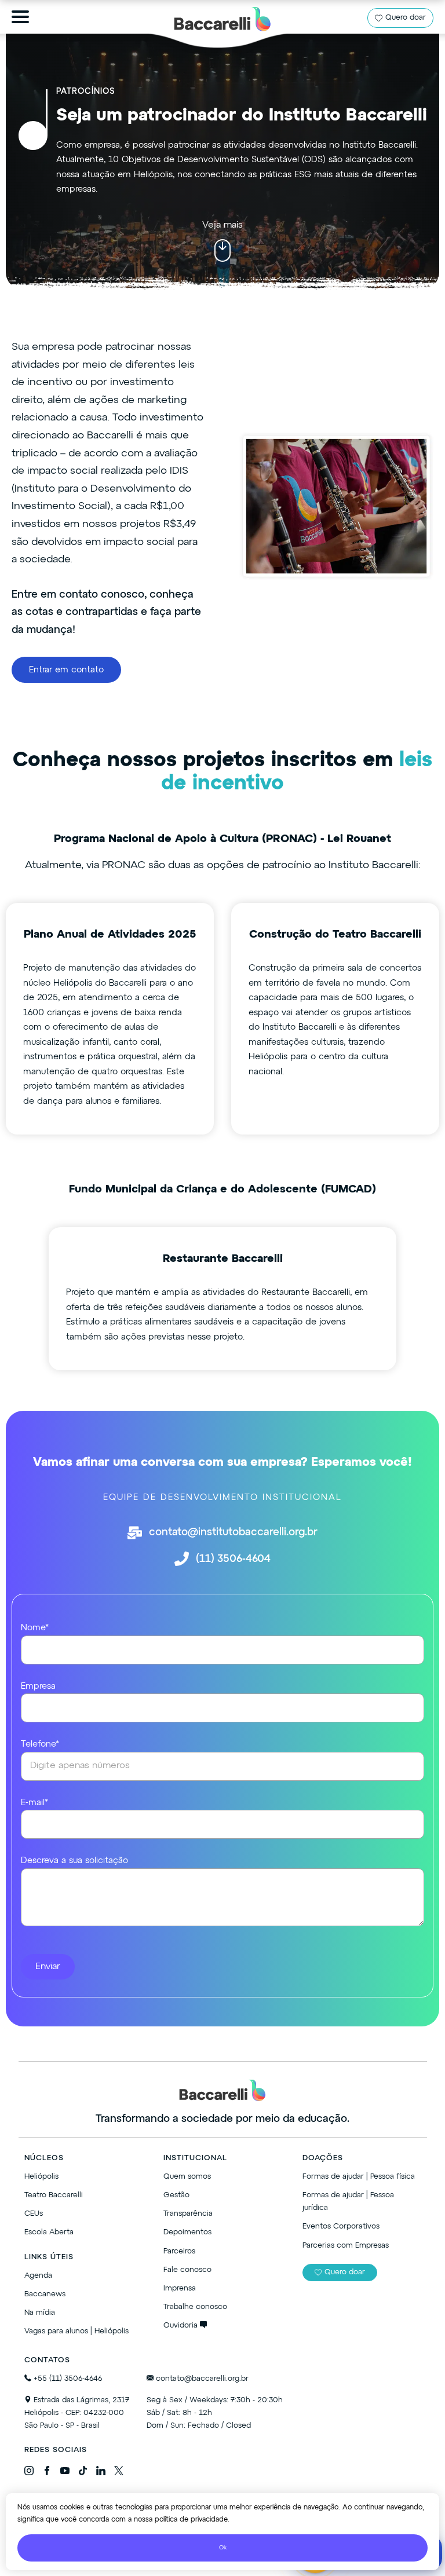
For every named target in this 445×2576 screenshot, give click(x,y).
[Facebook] (47, 2473)
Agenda (38, 2276)
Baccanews (45, 2294)
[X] (119, 2473)
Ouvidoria (182, 2326)
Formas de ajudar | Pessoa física (359, 2177)
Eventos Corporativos (341, 2226)
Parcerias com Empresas (346, 2246)
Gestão (176, 2195)
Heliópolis (41, 2177)
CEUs (34, 2214)
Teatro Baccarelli (54, 2195)
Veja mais (222, 225)
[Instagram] (29, 2473)
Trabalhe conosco (195, 2307)
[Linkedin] (101, 2473)
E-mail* (34, 1803)
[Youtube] (65, 2473)
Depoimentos (187, 2232)
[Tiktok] (83, 2473)
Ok (223, 2548)
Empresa (38, 1686)
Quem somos (187, 2177)
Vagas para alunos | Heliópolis (76, 2331)
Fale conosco (187, 2270)
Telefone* (40, 1744)
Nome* (35, 1628)
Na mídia (40, 2313)
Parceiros (179, 2251)
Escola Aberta (49, 2232)
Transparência (188, 2214)
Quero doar (406, 18)
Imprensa (180, 2288)
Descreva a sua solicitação (74, 1860)
